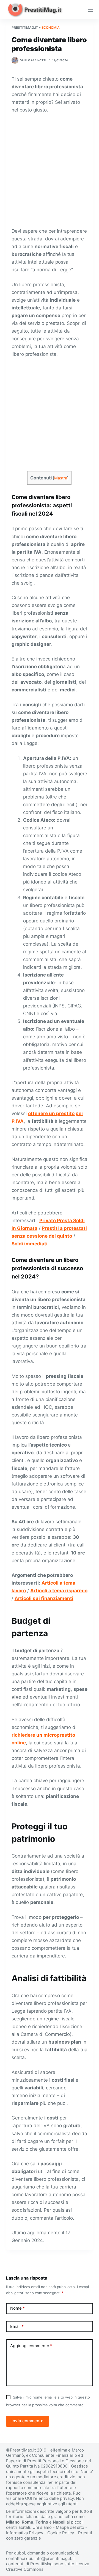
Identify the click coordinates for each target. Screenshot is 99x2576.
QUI (29, 2498)
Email (17, 2326)
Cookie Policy (61, 2533)
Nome (17, 2308)
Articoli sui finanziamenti (44, 1598)
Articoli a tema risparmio (59, 1591)
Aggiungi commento (31, 2346)
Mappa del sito (70, 2527)
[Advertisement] (50, 171)
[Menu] (90, 10)
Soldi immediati (30, 1244)
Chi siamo (42, 2527)
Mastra (61, 478)
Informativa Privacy (25, 2533)
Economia (51, 27)
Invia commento (28, 2421)
